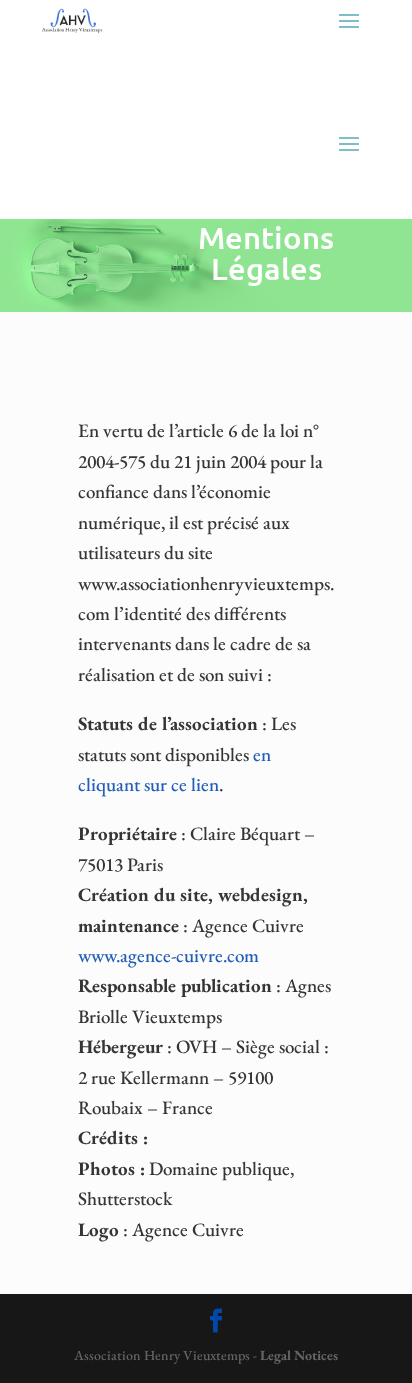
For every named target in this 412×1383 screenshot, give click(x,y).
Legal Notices (299, 1355)
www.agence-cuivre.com (168, 955)
